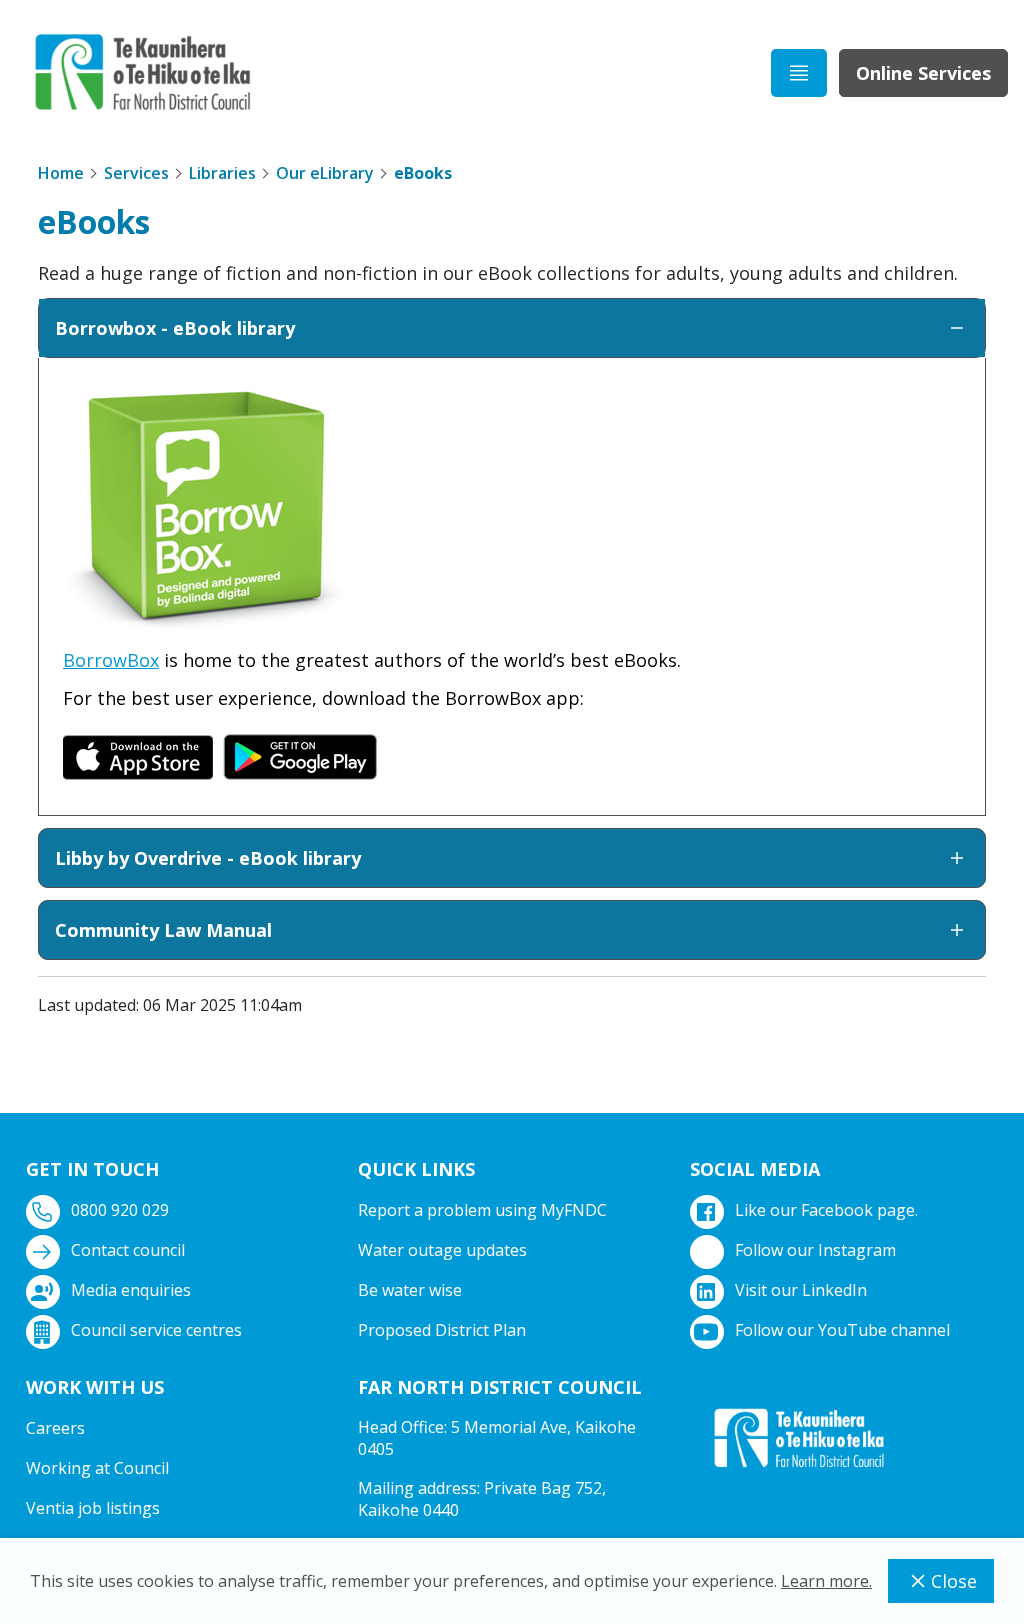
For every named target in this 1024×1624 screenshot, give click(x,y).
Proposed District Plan (442, 1330)
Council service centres (156, 1330)
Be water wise (410, 1290)
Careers (55, 1428)
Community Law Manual (163, 930)
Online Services (923, 73)
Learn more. (826, 1581)
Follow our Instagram (815, 1250)
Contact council (128, 1250)
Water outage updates (442, 1250)
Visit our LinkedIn (801, 1290)
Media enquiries (131, 1290)
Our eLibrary (325, 173)
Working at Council (97, 1468)
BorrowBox (111, 660)
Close (954, 1581)
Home (61, 173)
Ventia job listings (93, 1508)
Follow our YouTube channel (842, 1330)
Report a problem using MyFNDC (482, 1210)
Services (136, 173)
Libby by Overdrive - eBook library (208, 858)
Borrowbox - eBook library (175, 328)
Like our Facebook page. (826, 1210)
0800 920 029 (120, 1210)
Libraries (222, 173)
